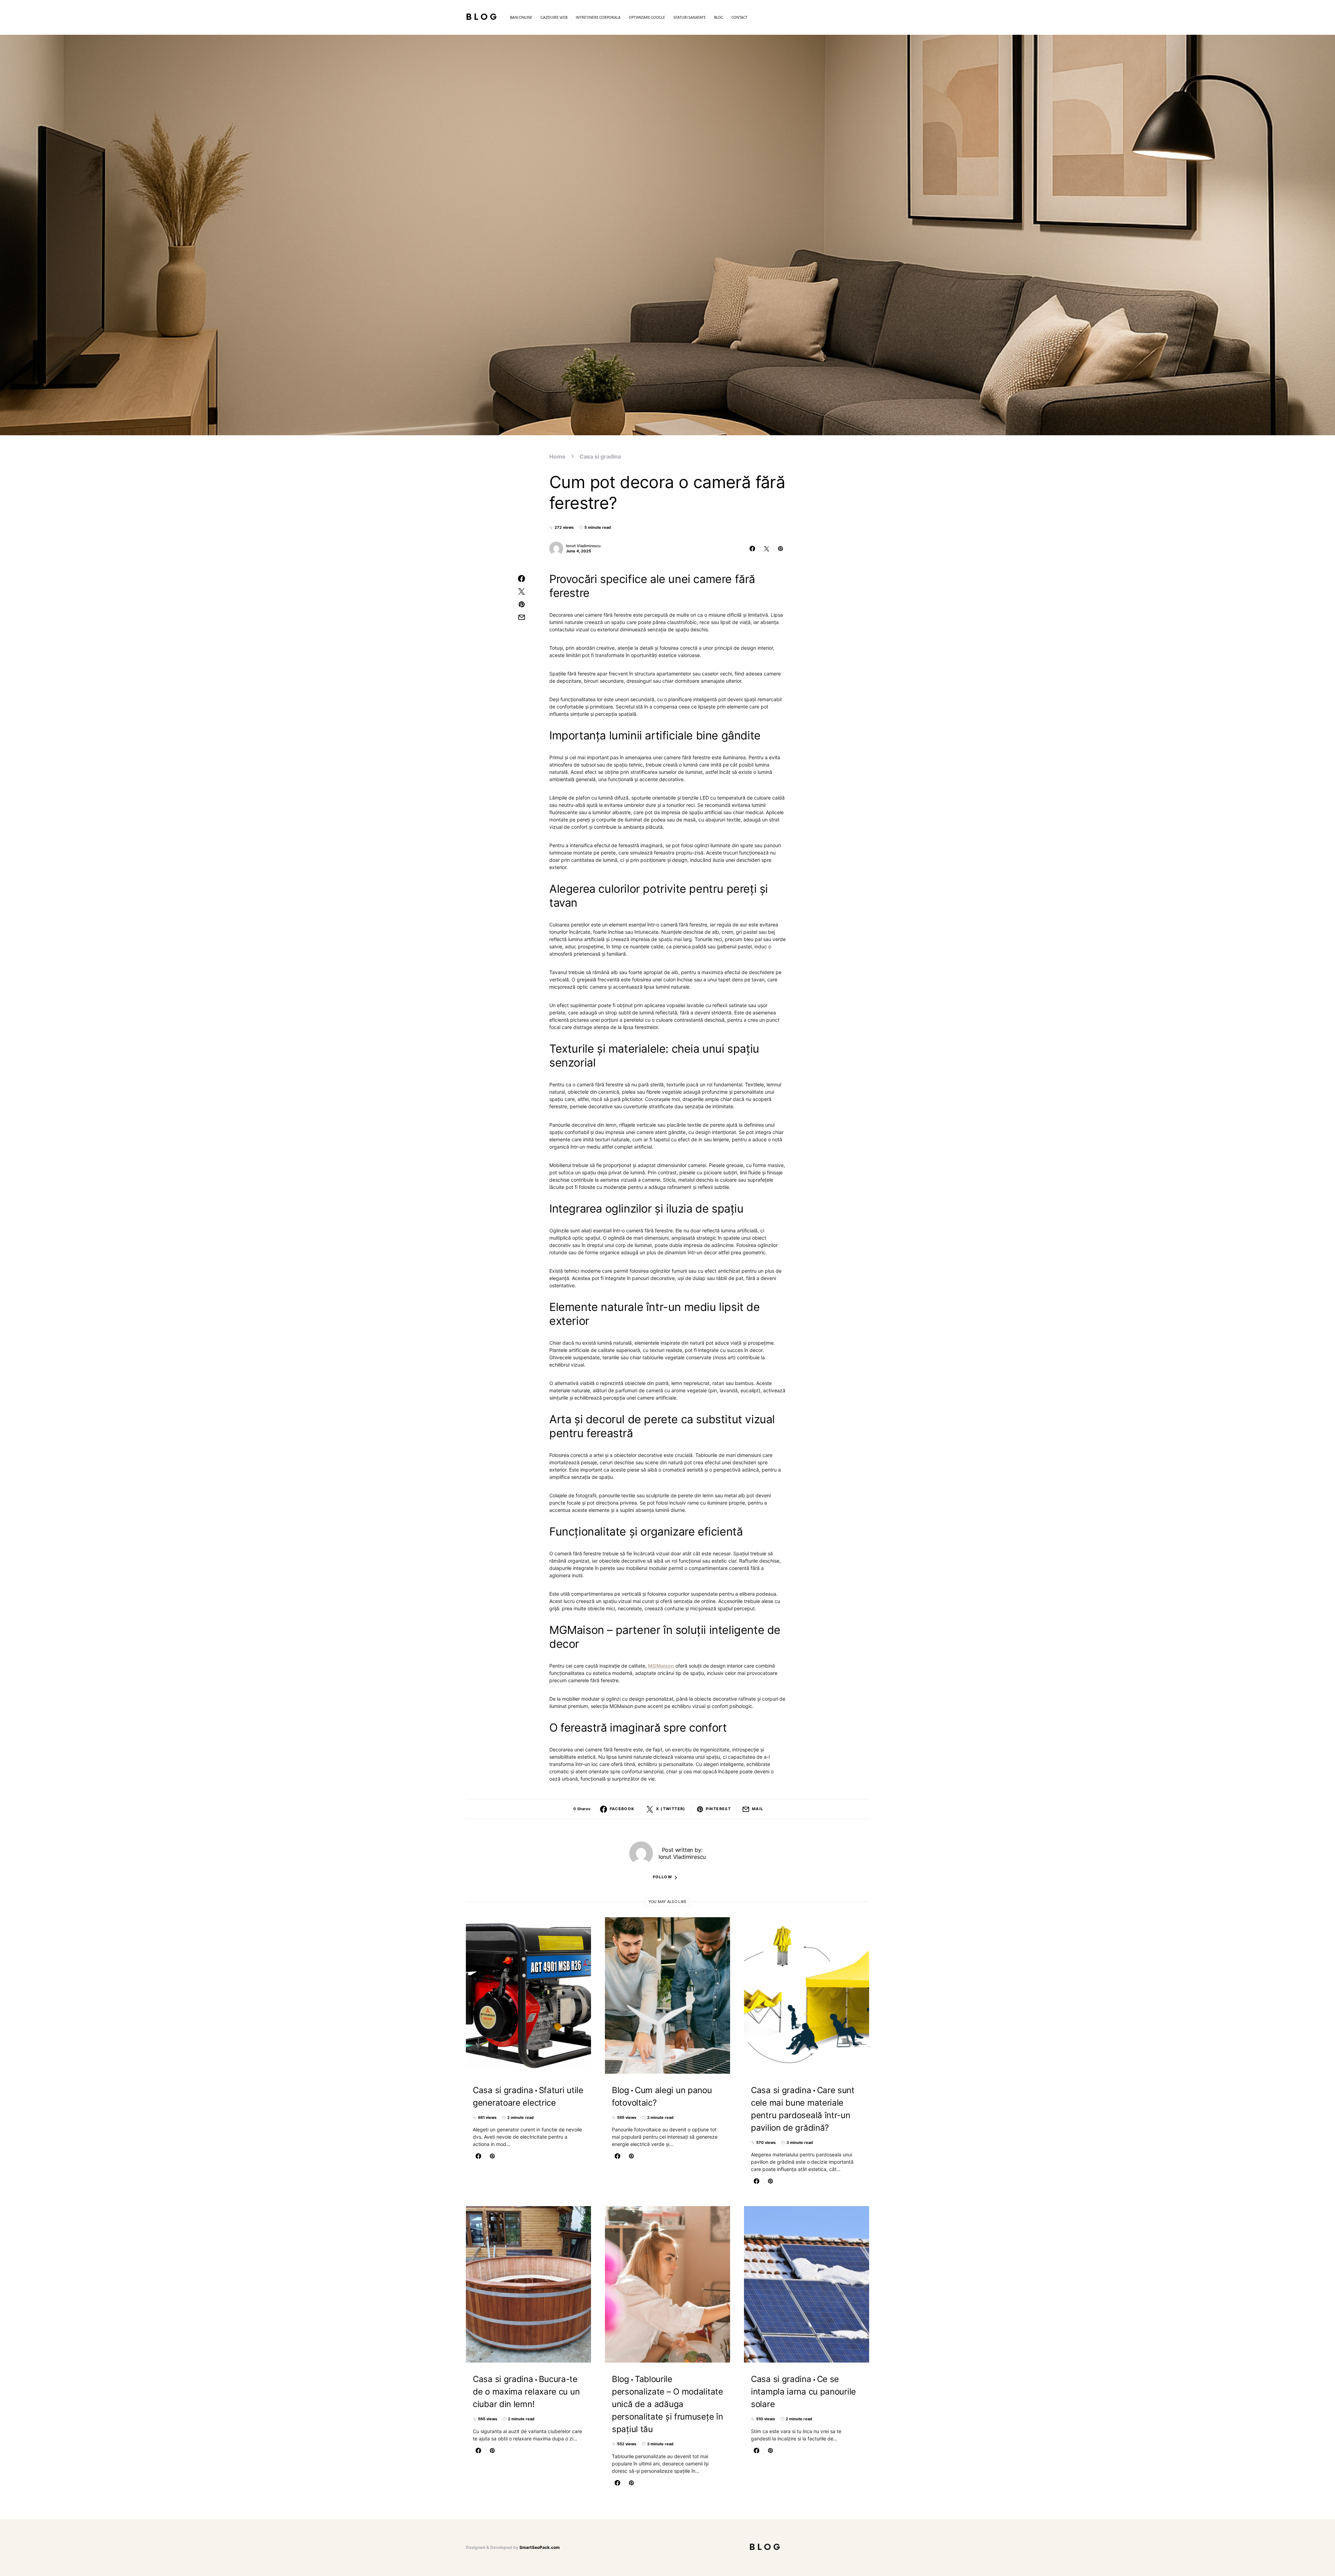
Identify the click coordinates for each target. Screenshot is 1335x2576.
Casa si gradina (600, 456)
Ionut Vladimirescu (583, 546)
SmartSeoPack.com (540, 2547)
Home (557, 456)
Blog (482, 17)
